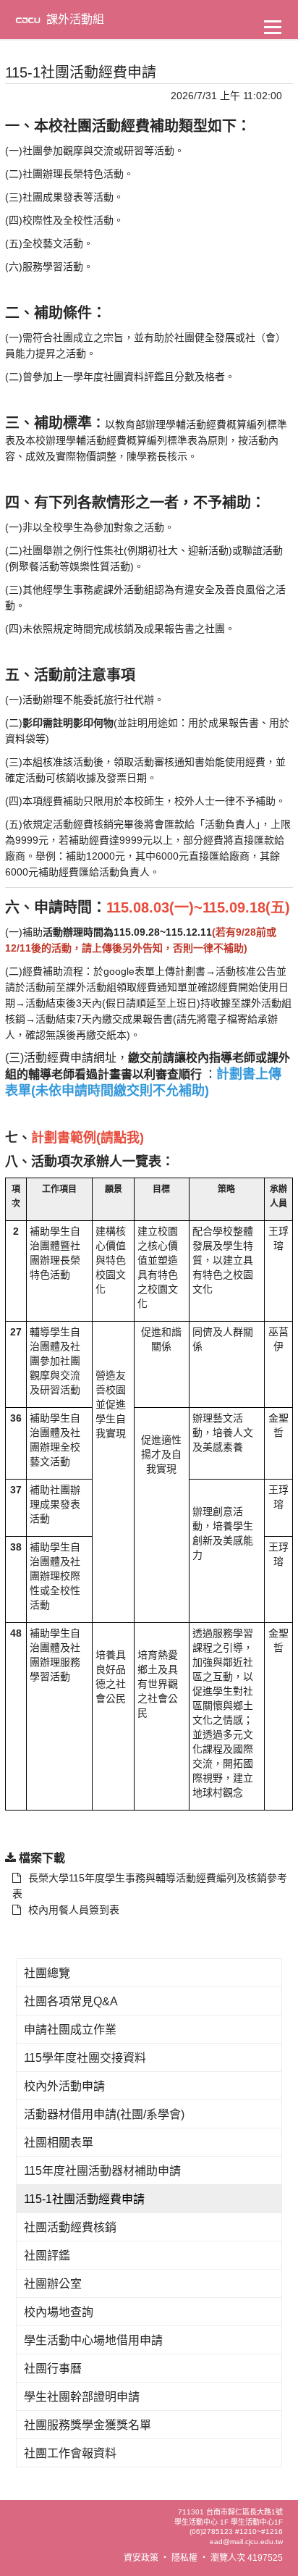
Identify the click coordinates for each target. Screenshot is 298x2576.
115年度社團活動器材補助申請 (102, 2171)
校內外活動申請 (64, 2086)
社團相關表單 (59, 2143)
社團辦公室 (53, 2284)
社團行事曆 (53, 2369)
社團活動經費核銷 (70, 2227)
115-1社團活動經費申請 (84, 2199)
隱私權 (184, 2558)
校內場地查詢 (59, 2312)
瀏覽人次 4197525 (247, 2558)
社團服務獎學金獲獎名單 (88, 2425)
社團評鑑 (47, 2256)
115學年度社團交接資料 (85, 2058)
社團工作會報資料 (70, 2453)
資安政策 (141, 2558)
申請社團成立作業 (70, 2030)
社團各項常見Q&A (71, 2001)
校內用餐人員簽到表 (74, 1910)
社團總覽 (47, 1973)
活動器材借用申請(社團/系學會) (104, 2114)
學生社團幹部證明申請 (82, 2397)
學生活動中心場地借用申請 (93, 2340)
